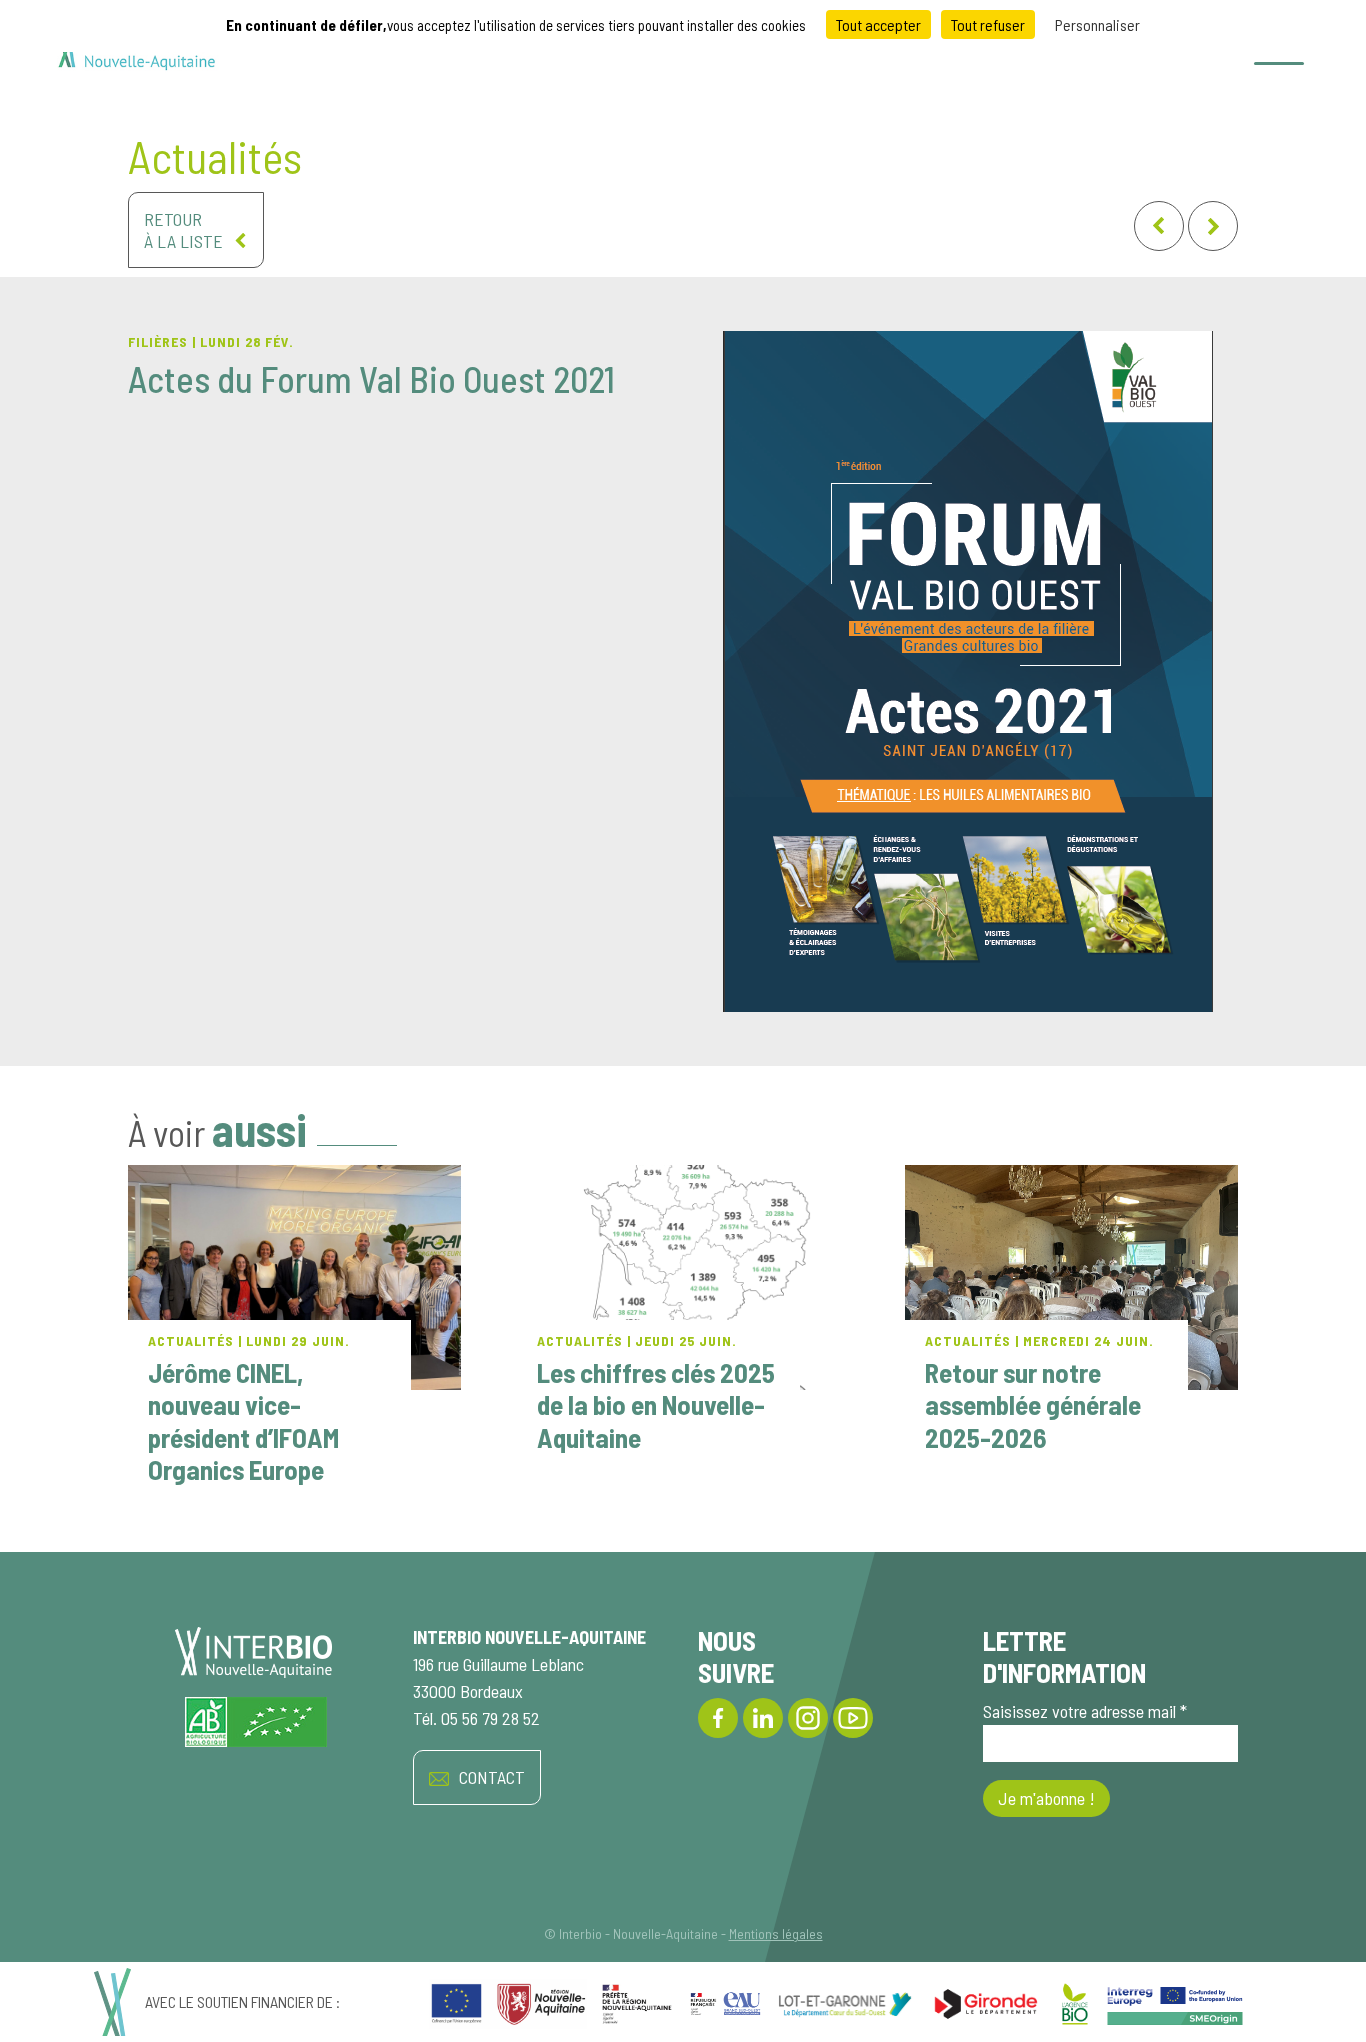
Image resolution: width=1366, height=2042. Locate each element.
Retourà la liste (183, 230)
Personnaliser (1097, 24)
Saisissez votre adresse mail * (1085, 1711)
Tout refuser (988, 24)
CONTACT (492, 1777)
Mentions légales (776, 1933)
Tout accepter (878, 24)
